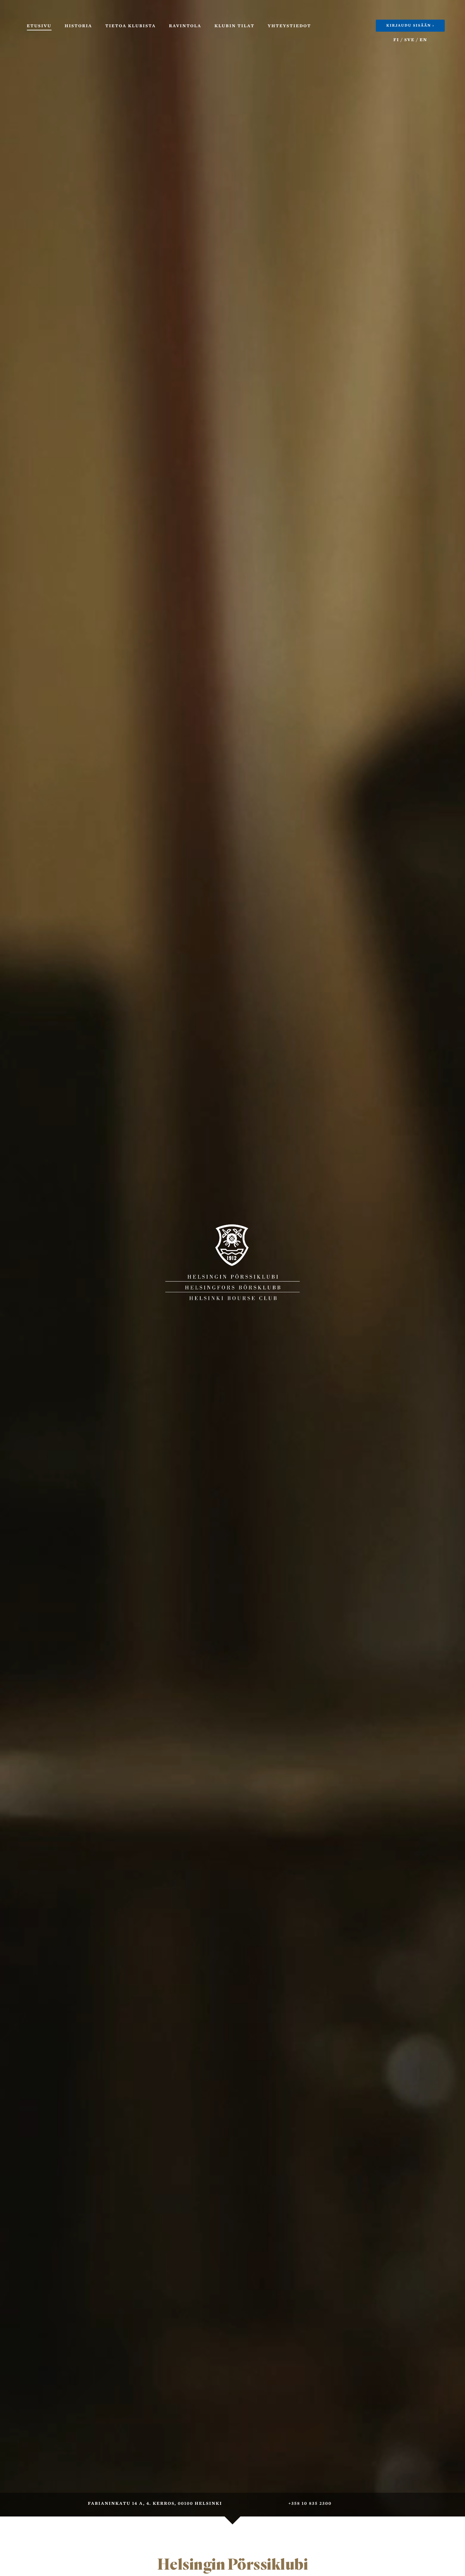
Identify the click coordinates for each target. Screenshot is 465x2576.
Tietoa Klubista (131, 26)
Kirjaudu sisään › (410, 26)
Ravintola (185, 26)
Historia (78, 26)
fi (397, 40)
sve (409, 40)
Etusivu (39, 26)
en (424, 40)
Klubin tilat (234, 26)
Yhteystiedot (289, 26)
